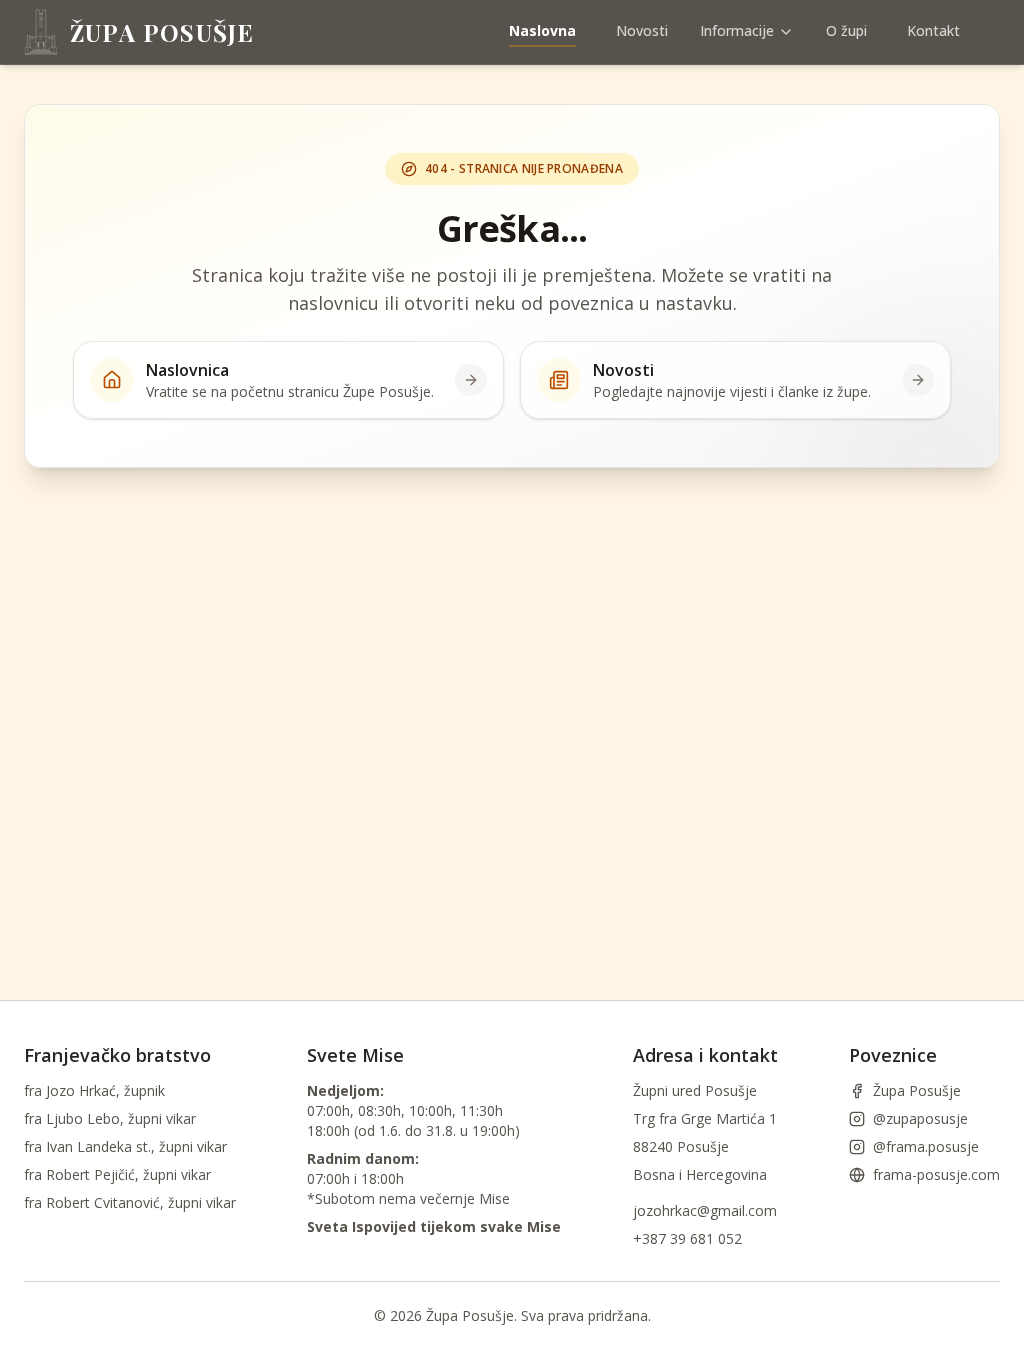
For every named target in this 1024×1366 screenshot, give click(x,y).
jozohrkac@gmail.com (705, 1210)
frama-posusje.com (936, 1174)
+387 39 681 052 (687, 1238)
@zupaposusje (920, 1118)
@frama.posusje (926, 1146)
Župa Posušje (917, 1090)
